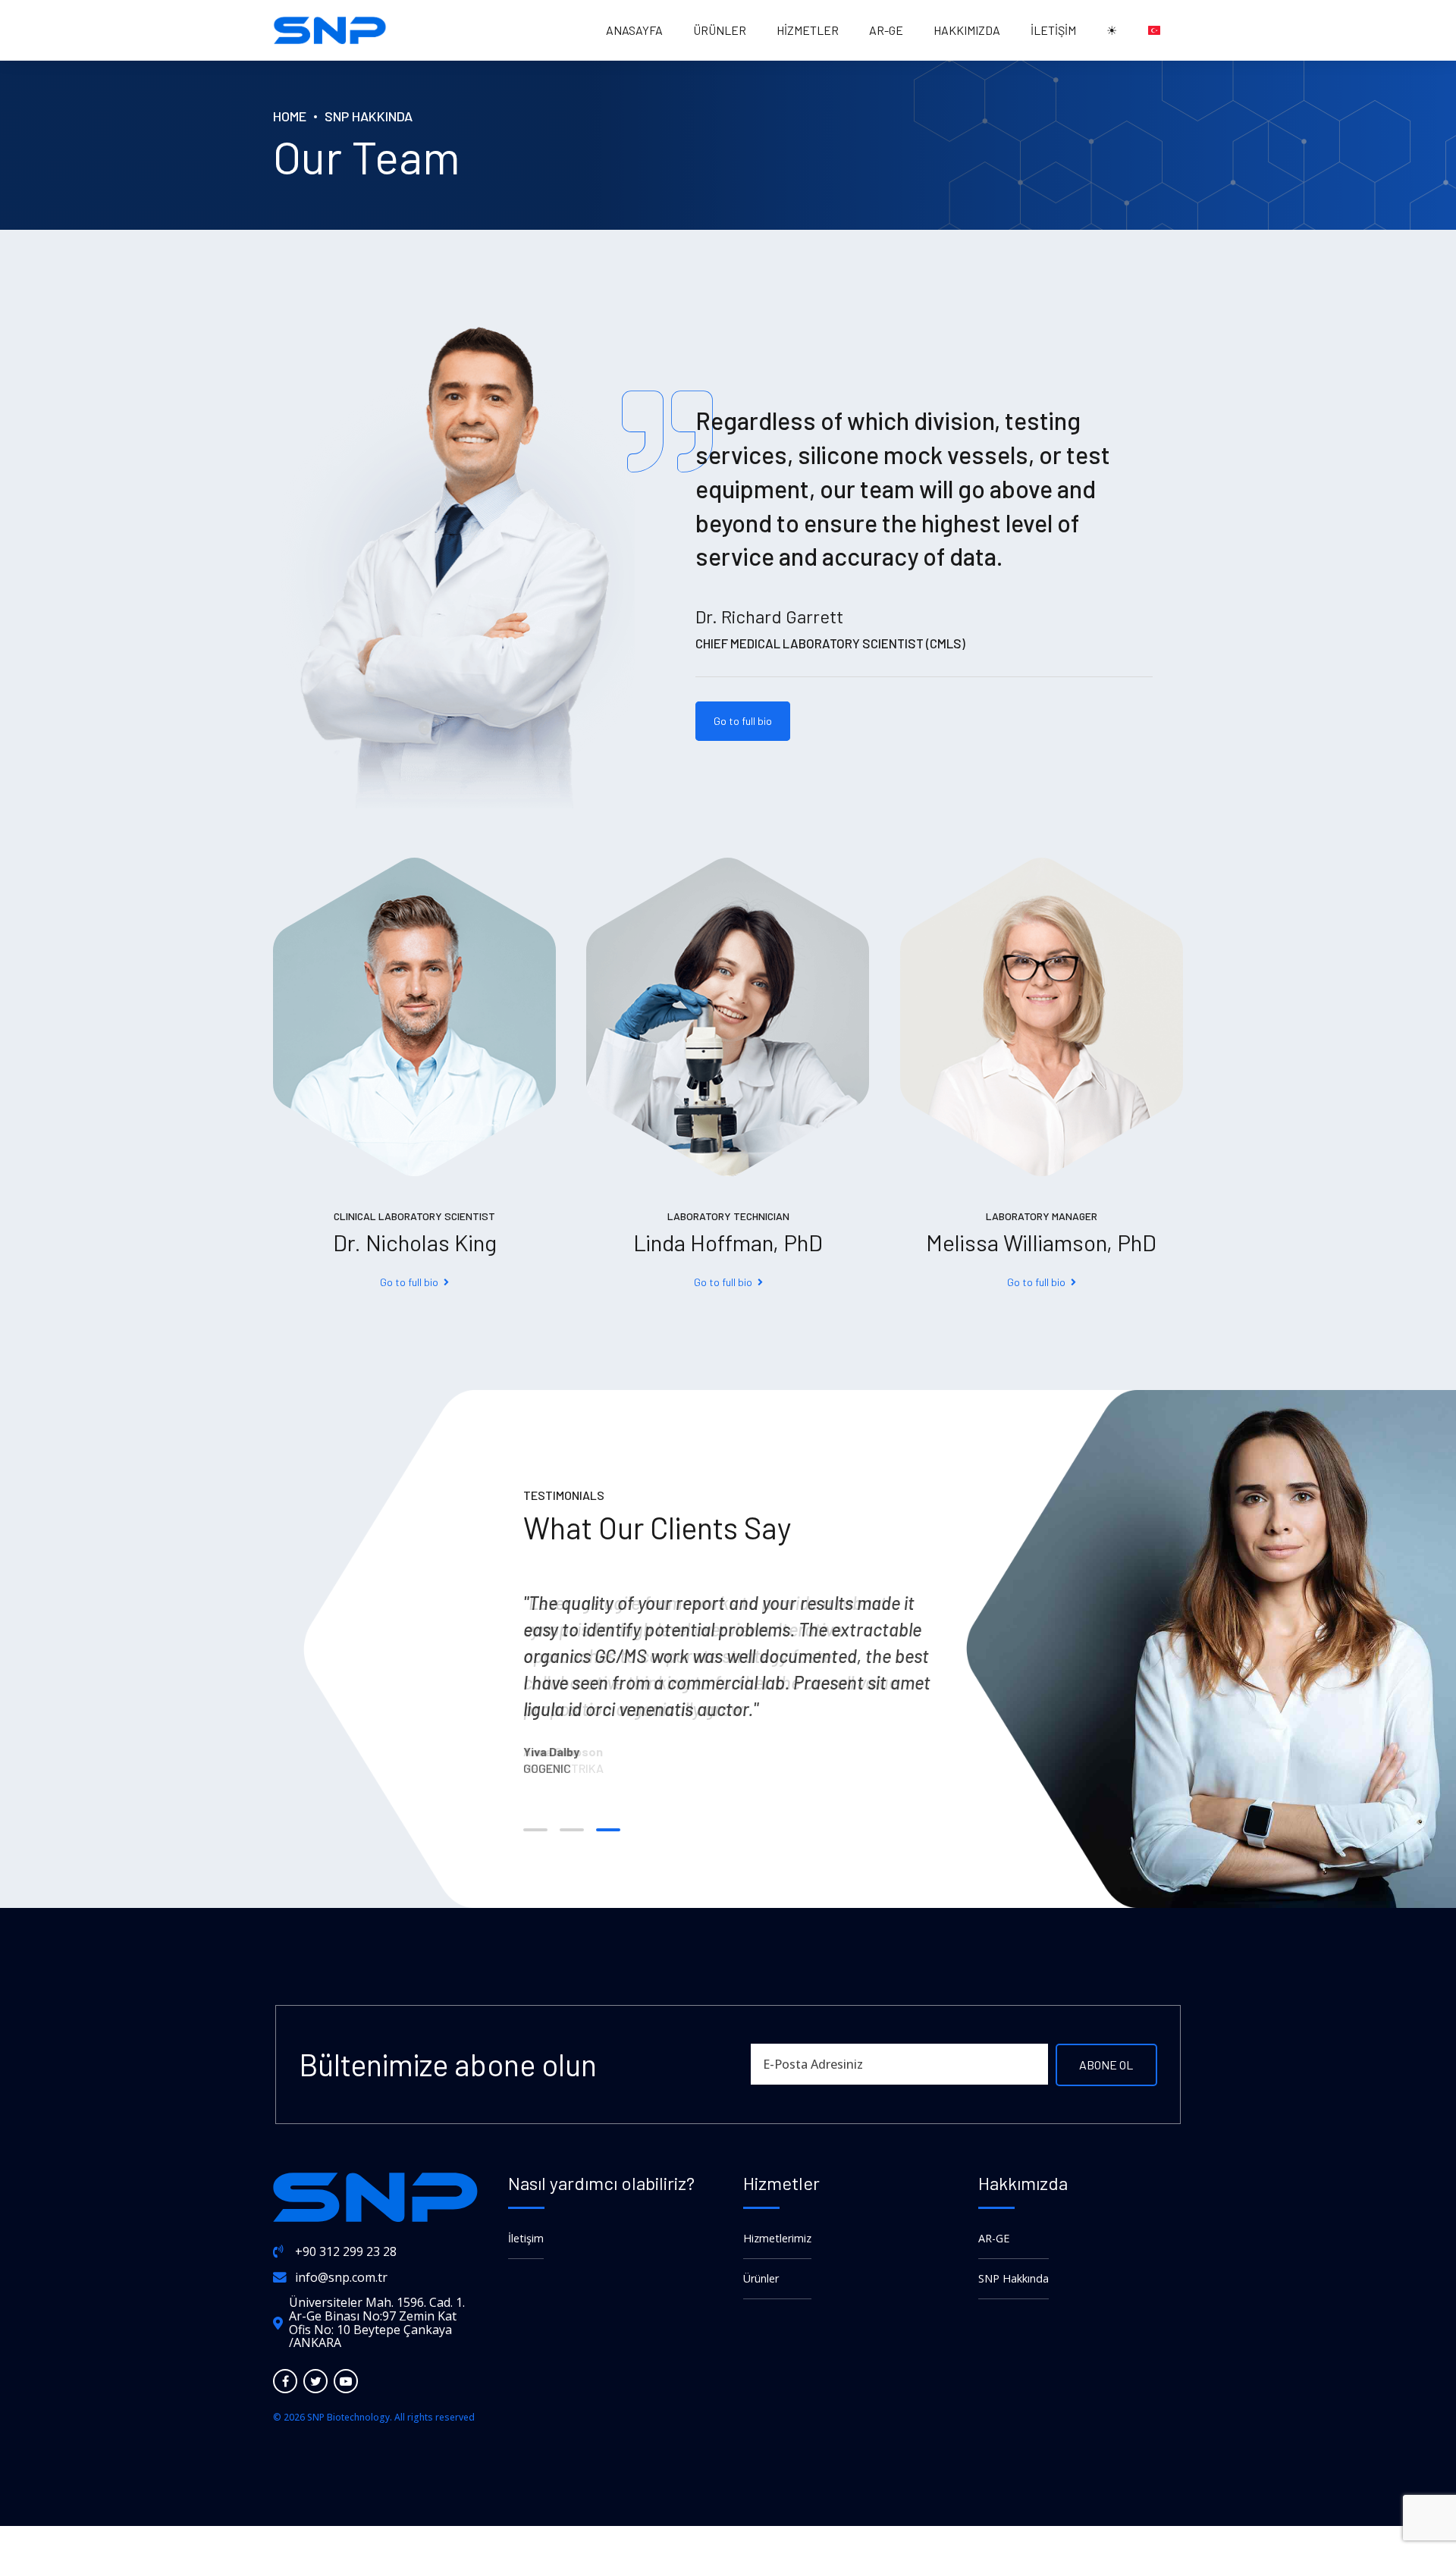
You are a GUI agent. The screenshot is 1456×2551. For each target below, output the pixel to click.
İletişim (1053, 30)
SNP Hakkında (369, 116)
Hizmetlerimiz (777, 2238)
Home (290, 116)
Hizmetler (808, 30)
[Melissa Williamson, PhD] (1042, 1017)
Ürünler (720, 30)
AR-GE (886, 30)
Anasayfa (634, 30)
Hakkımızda (967, 30)
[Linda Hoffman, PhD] (728, 1017)
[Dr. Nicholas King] (414, 1017)
